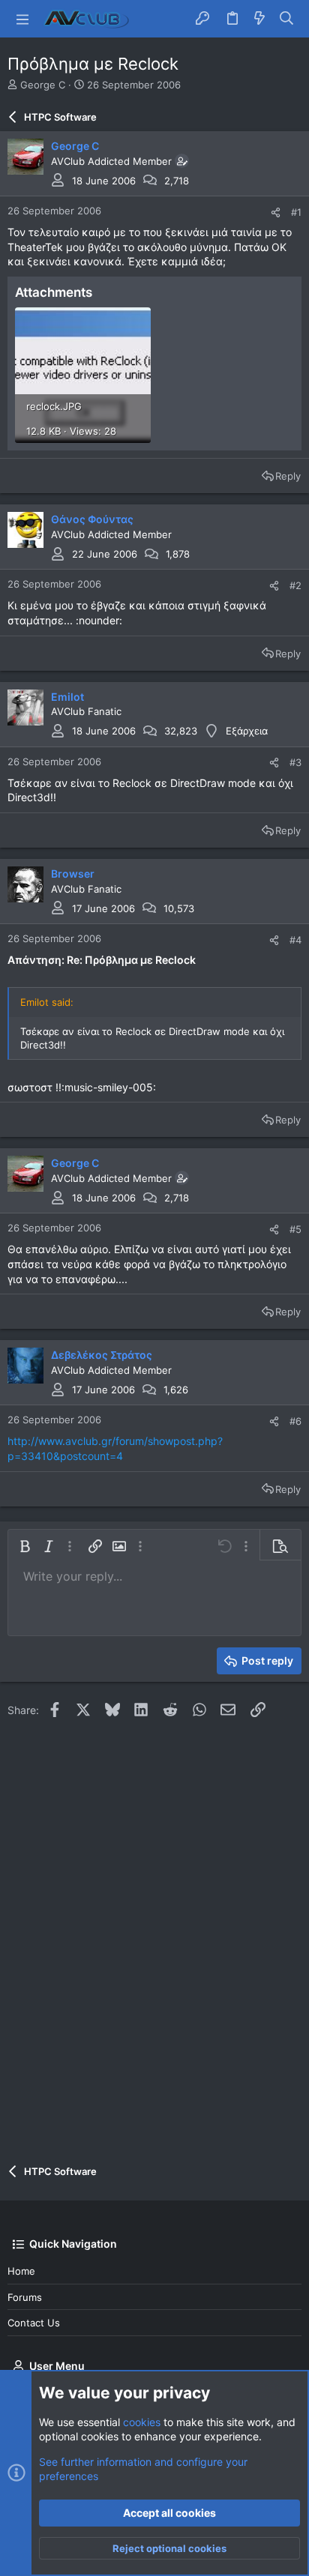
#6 (295, 1421)
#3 (295, 762)
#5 (295, 1229)
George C (43, 85)
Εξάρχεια (247, 731)
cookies (142, 2422)
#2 (295, 585)
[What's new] (259, 19)
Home (21, 2271)
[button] (22, 19)
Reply (288, 476)
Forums (25, 2297)
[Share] (276, 212)
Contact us (34, 2323)
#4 (295, 940)
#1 (296, 212)
